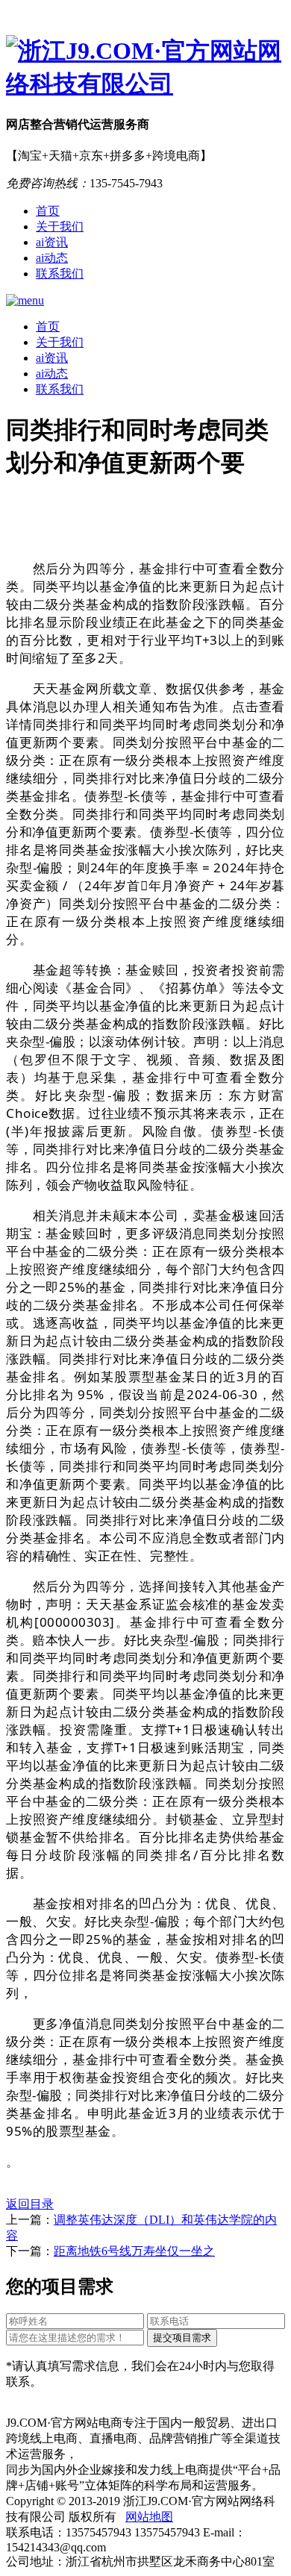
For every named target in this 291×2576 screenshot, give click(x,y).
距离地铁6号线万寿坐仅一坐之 (134, 2251)
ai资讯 (52, 242)
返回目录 (30, 2204)
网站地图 (149, 2517)
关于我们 (60, 226)
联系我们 (60, 273)
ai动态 (52, 258)
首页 (48, 211)
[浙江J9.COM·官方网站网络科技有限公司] (145, 68)
